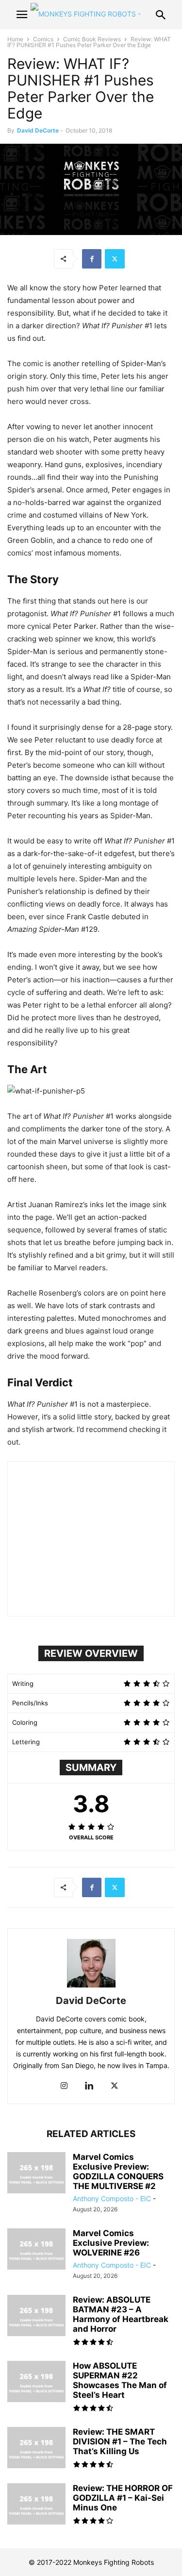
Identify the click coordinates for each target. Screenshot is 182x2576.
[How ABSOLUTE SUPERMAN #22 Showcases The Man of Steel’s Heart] (36, 2383)
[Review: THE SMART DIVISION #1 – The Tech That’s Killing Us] (36, 2449)
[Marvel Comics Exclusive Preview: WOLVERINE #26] (36, 2250)
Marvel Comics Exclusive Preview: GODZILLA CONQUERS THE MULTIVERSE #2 (118, 2172)
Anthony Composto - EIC (112, 2198)
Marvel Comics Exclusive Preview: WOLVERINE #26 (111, 2243)
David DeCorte (38, 130)
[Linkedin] (89, 2086)
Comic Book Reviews (92, 39)
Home (15, 39)
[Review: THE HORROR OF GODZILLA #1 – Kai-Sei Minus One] (36, 2505)
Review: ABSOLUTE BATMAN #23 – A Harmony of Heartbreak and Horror (121, 2314)
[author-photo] (91, 1987)
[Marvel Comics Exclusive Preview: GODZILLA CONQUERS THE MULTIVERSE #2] (36, 2174)
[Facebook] (92, 259)
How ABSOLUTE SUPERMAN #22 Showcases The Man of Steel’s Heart (120, 2380)
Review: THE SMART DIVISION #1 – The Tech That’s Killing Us (120, 2441)
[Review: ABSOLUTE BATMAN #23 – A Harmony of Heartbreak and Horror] (36, 2317)
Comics (43, 39)
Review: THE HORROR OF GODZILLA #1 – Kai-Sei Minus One (123, 2498)
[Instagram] (64, 2086)
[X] (115, 259)
